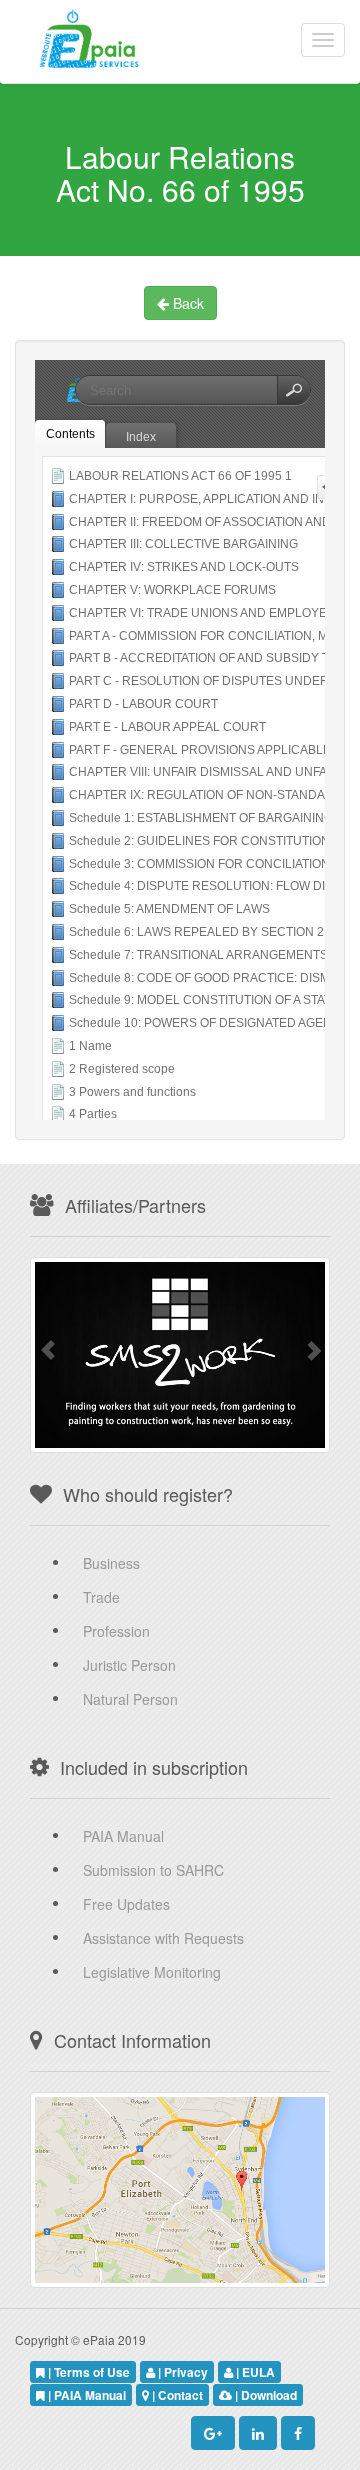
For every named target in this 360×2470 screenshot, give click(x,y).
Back (186, 303)
